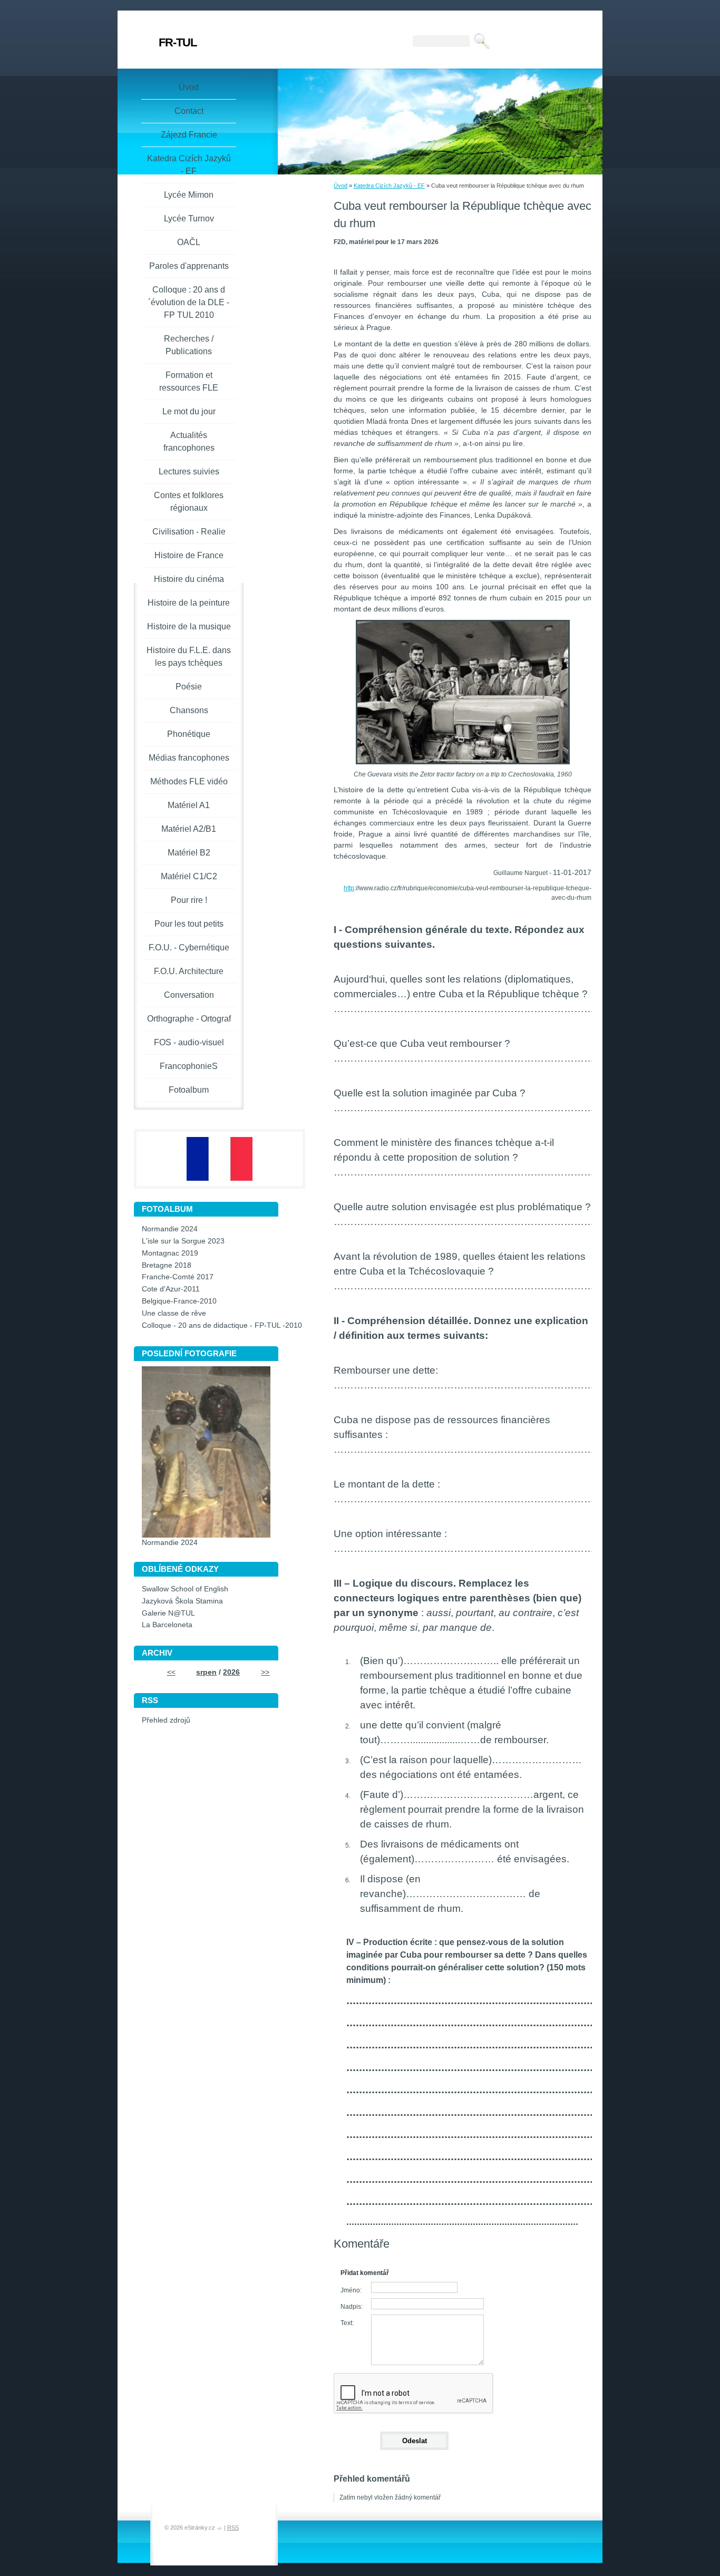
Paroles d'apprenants (189, 266)
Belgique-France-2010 (179, 1301)
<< (171, 1672)
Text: (347, 2323)
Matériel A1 (189, 805)
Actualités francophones (189, 441)
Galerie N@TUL (168, 1613)
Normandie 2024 (170, 1229)
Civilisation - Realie (189, 532)
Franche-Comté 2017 (178, 1277)
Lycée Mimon (189, 195)
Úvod (340, 186)
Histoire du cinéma (189, 579)
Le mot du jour (189, 411)
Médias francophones (189, 758)
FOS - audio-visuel (189, 1042)
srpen (206, 1672)
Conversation (189, 995)
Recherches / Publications (189, 345)
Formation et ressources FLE (189, 381)
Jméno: (351, 2290)
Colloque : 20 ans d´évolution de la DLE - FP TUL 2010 (189, 302)
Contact (189, 111)
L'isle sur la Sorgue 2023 (183, 1241)
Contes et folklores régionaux (189, 502)
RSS (233, 2528)
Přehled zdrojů (166, 1720)
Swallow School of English (185, 1589)
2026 (231, 1672)
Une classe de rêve (174, 1313)
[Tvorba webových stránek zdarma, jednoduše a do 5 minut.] (220, 2528)
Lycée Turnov (189, 218)
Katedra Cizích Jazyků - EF (389, 186)
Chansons (189, 710)
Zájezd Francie (189, 135)
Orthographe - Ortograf (189, 1019)
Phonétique (189, 734)
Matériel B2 (189, 853)
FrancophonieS (189, 1066)
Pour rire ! (189, 900)
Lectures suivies (189, 472)
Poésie (189, 687)
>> (265, 1672)
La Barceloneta (167, 1625)
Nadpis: (352, 2307)
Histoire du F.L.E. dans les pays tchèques (189, 657)
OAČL (189, 242)
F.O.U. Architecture (189, 971)
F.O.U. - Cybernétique (189, 947)
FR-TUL (178, 42)
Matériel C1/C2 (189, 876)
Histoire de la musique (189, 626)
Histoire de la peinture (189, 603)
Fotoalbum (189, 1090)
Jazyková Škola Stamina (182, 1601)
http (349, 888)
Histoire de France (189, 555)
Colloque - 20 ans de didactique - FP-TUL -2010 (222, 1325)
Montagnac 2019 (170, 1253)
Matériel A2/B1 (189, 829)
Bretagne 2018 (167, 1265)
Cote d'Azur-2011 (171, 1289)
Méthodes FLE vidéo (189, 781)
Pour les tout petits (189, 924)
